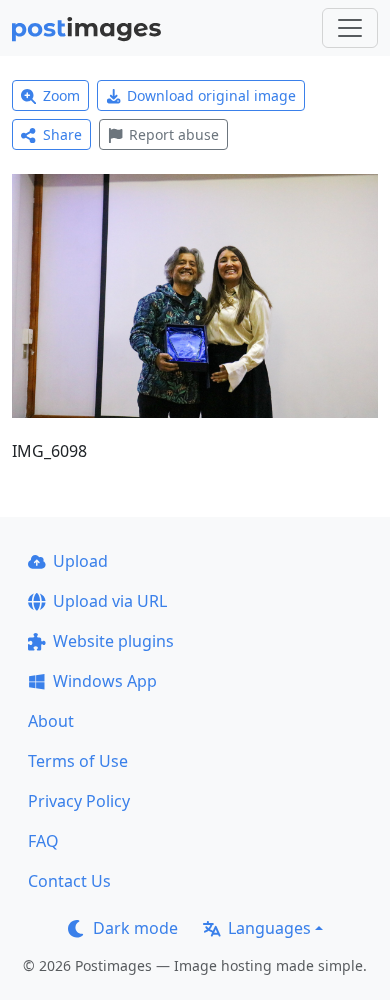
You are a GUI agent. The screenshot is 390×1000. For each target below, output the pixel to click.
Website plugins (113, 641)
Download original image (211, 95)
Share (62, 134)
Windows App (105, 681)
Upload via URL (110, 601)
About (51, 721)
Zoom (61, 95)
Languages (269, 928)
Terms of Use (78, 761)
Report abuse (174, 134)
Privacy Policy (79, 801)
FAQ (43, 841)
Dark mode (135, 928)
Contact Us (69, 881)
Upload (80, 561)
